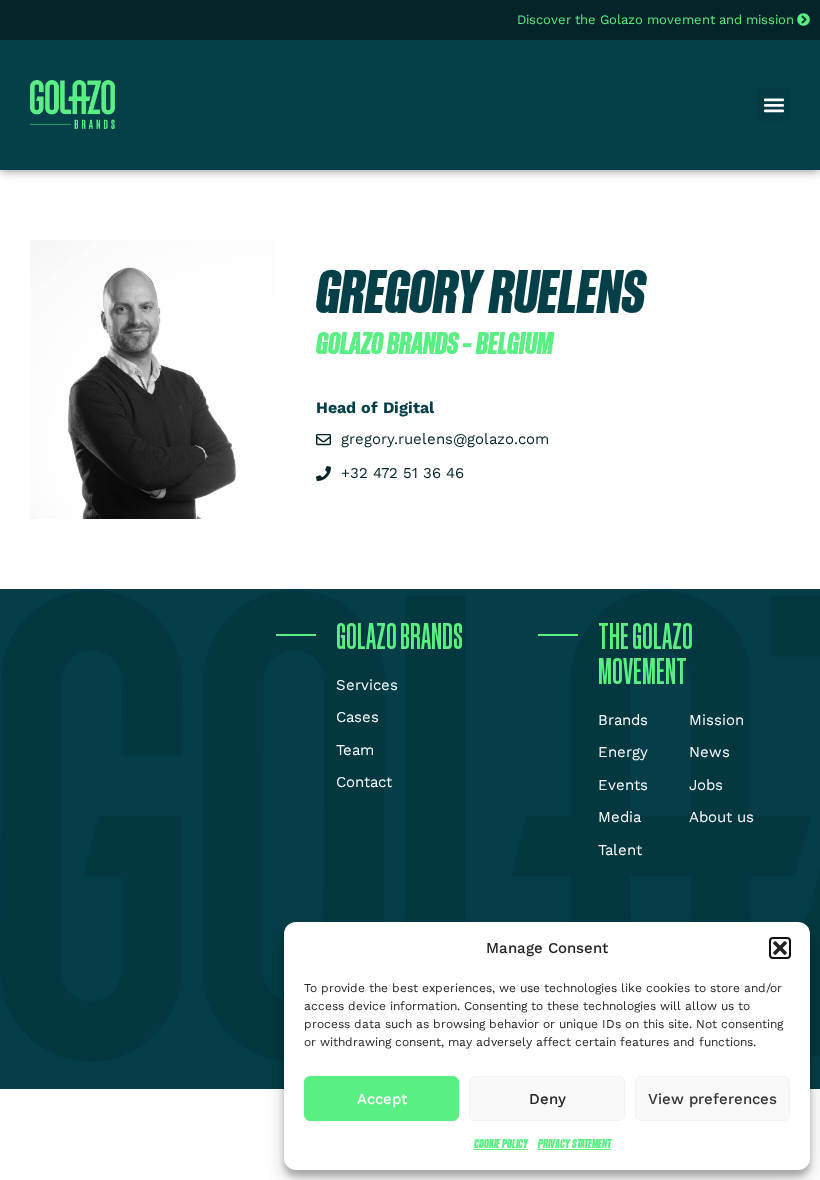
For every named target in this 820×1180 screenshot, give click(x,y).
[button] (780, 948)
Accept (382, 1099)
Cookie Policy (501, 1143)
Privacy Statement (574, 1143)
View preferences (712, 1099)
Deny (547, 1099)
